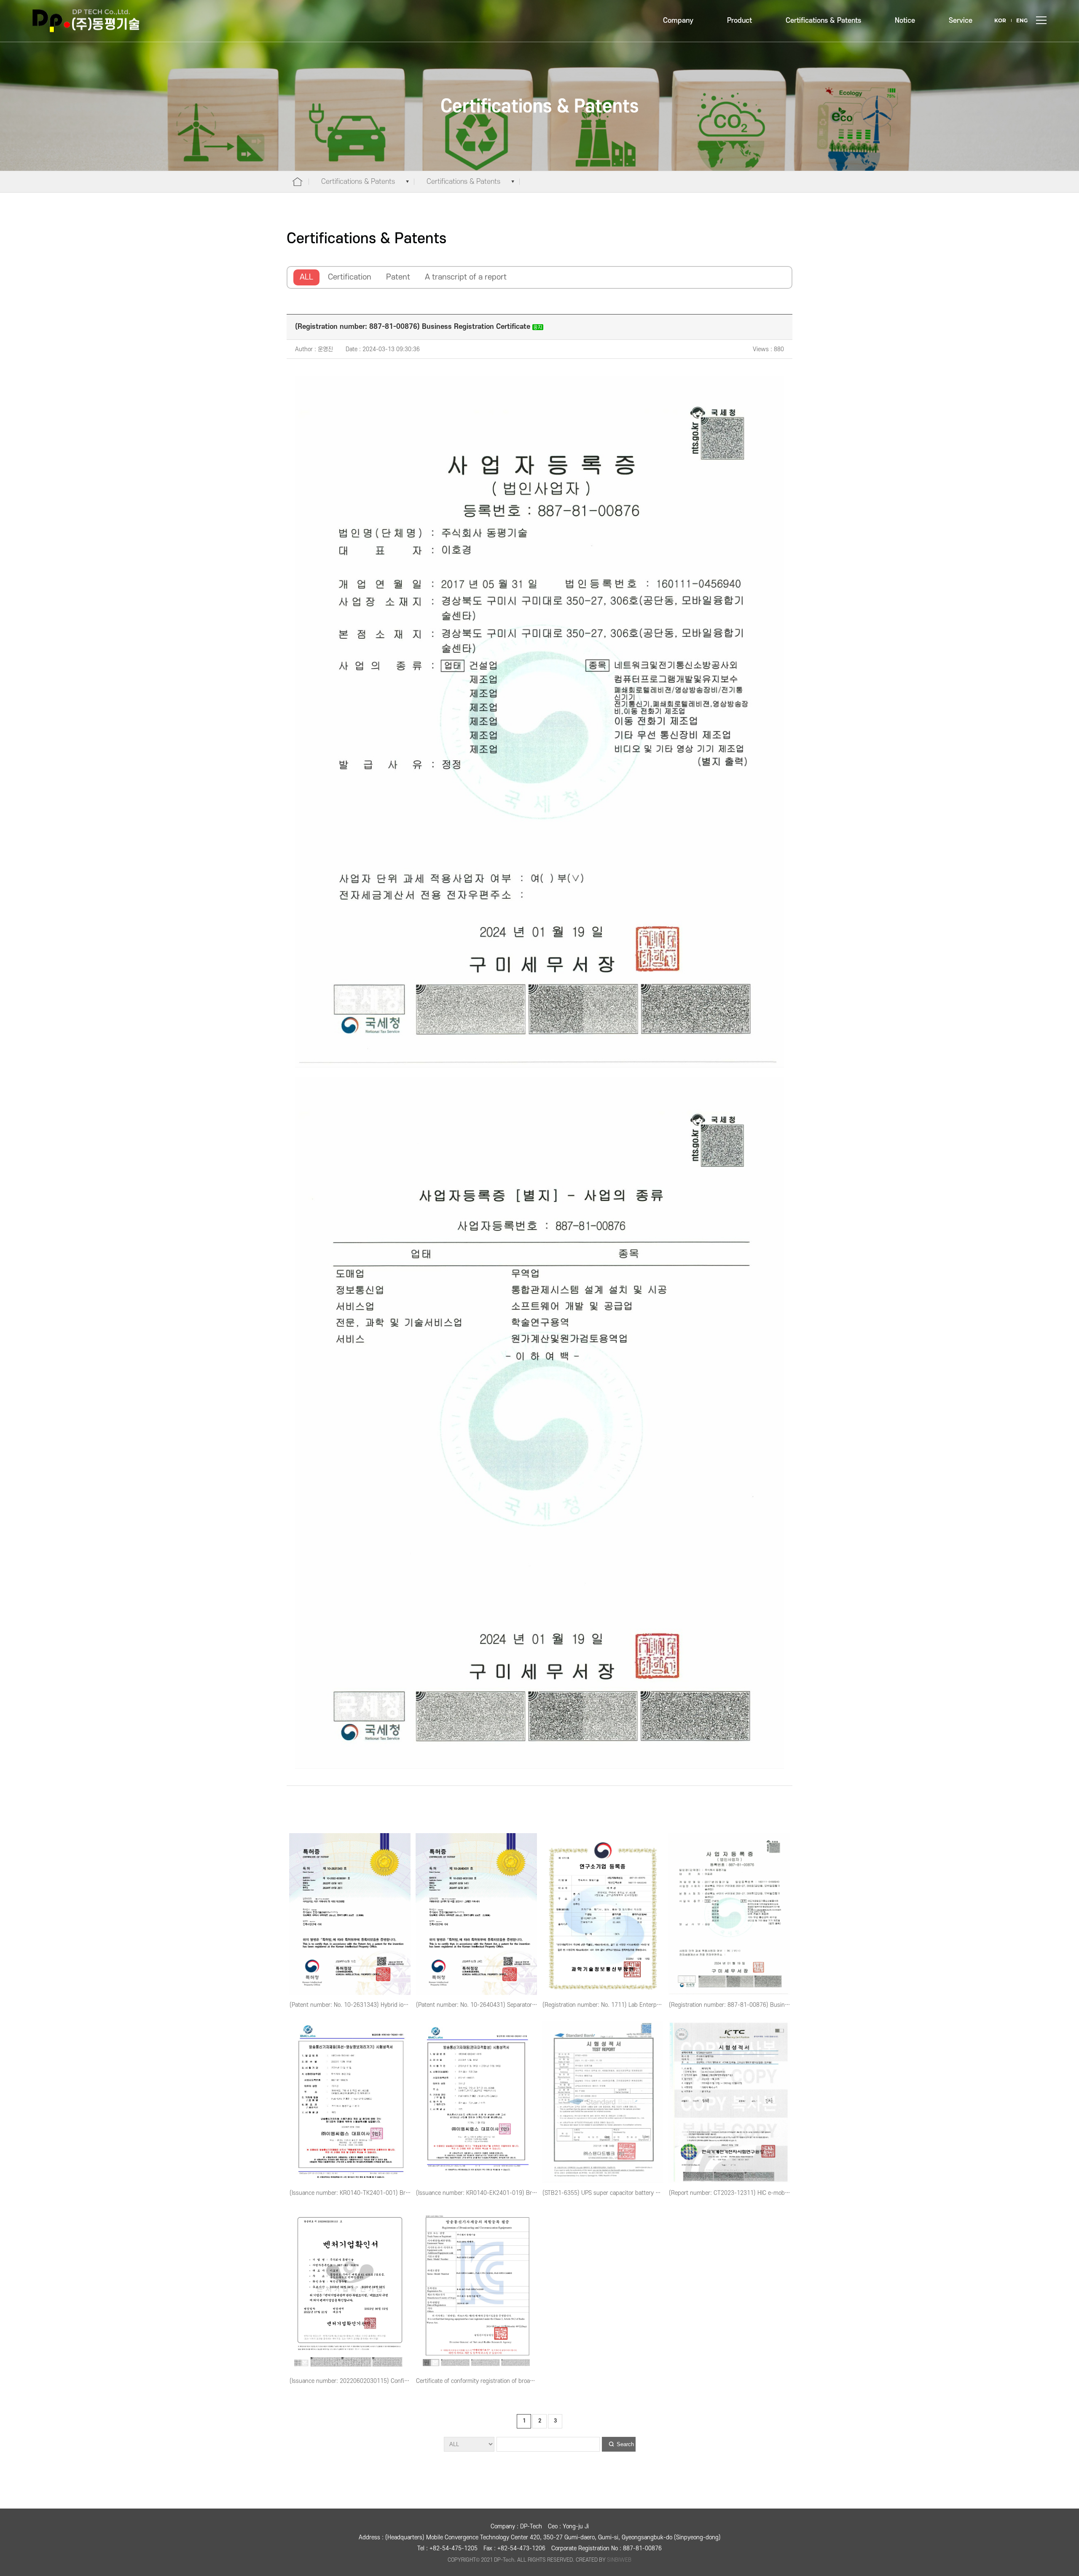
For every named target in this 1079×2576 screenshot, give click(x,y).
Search (625, 2444)
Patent (398, 277)
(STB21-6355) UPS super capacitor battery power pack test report (629, 2193)
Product (739, 21)
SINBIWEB (619, 2560)
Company (678, 21)
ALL (306, 277)
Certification (350, 277)
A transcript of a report (466, 277)
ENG (1022, 20)
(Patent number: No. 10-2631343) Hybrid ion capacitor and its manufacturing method (401, 2005)
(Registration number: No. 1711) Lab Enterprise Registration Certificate (635, 2005)
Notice (905, 21)
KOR (1000, 20)
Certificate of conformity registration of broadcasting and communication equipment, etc (531, 2381)
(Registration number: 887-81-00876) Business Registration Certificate (762, 2005)
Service (961, 21)
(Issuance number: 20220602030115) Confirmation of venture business (383, 2381)
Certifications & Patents (823, 21)
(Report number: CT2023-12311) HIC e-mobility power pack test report (762, 2193)
